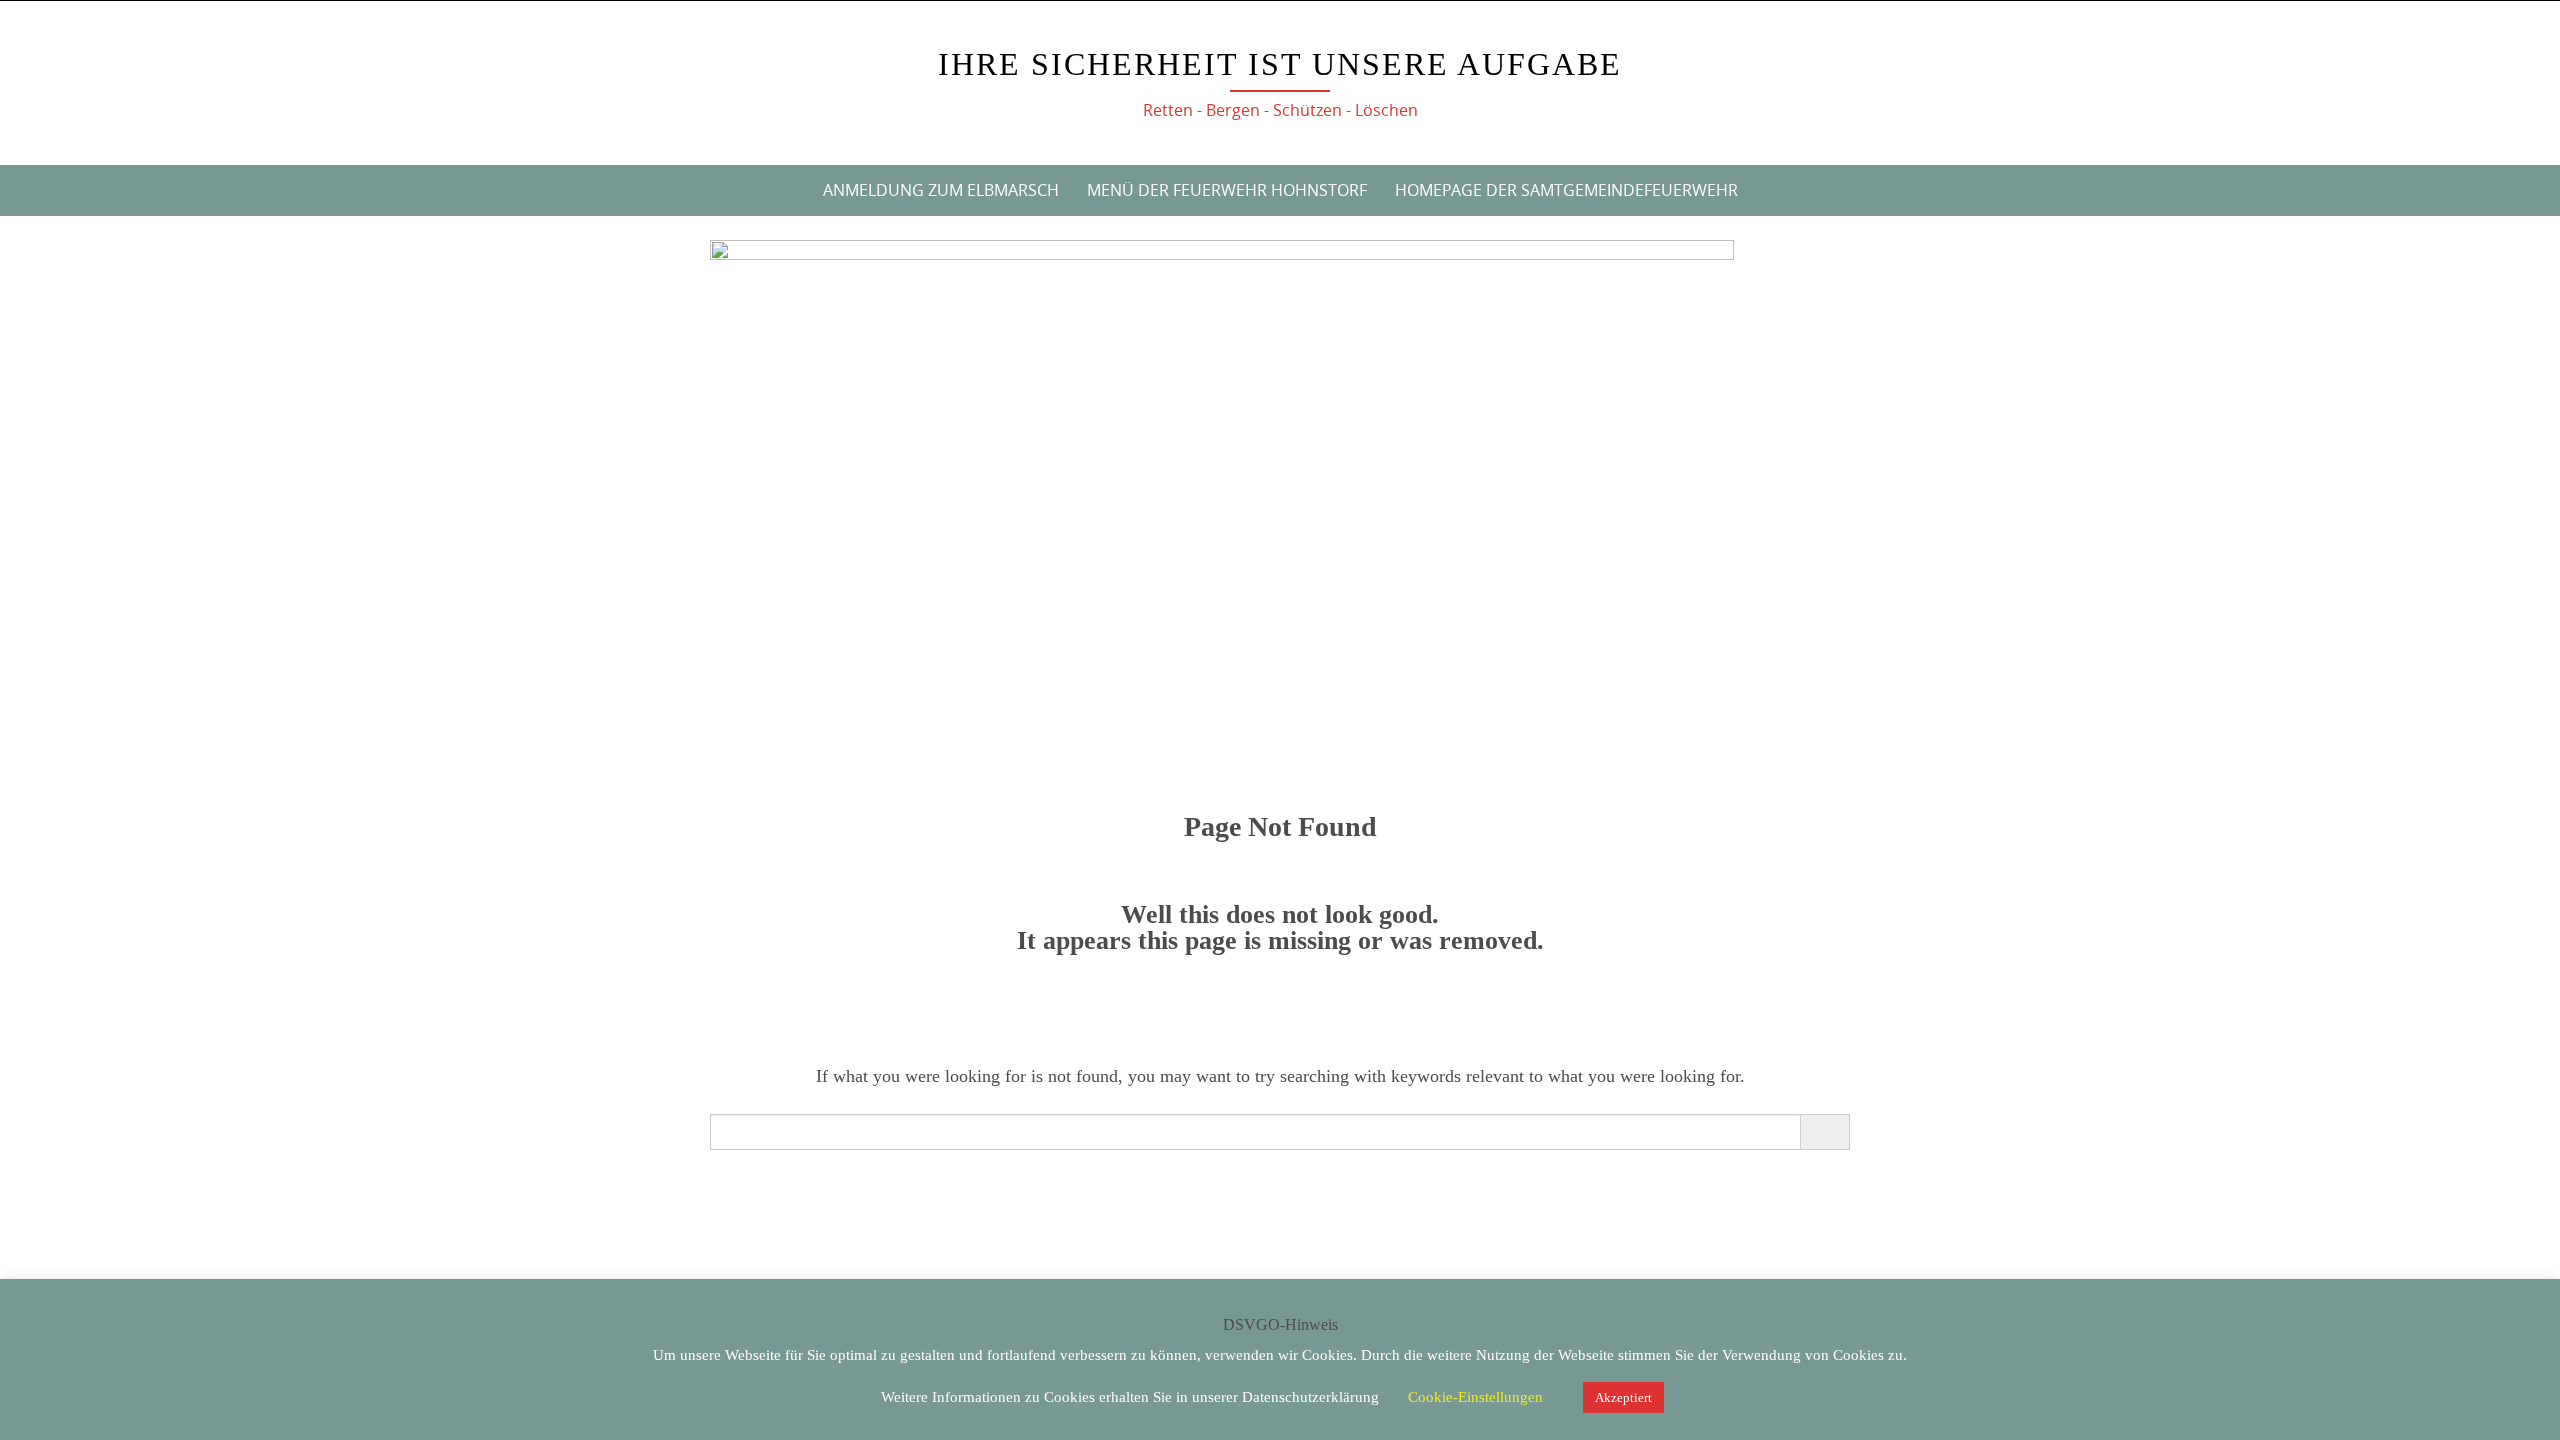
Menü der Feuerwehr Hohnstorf (1227, 190)
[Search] (1824, 1132)
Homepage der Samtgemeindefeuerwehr (1566, 190)
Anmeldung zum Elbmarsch (941, 190)
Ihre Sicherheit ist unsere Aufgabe (1280, 64)
